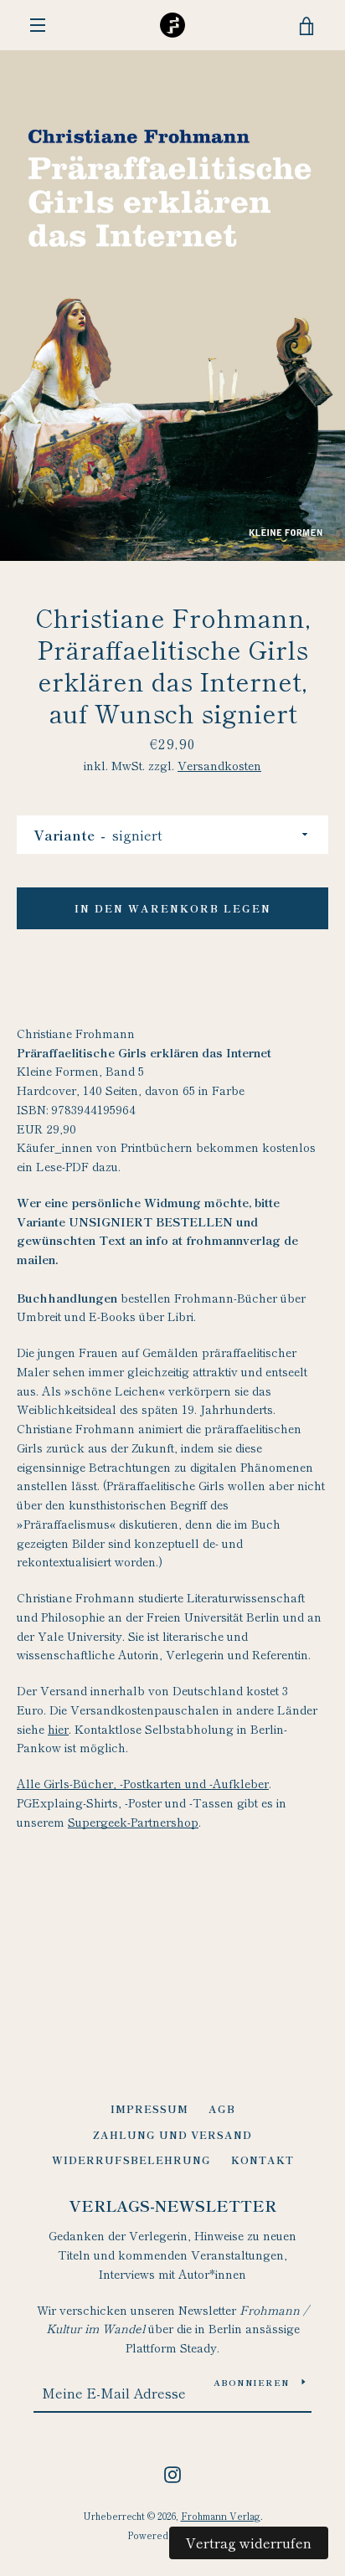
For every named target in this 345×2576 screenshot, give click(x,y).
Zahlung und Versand (172, 2134)
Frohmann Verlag (221, 2516)
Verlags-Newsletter (172, 2205)
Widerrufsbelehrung (131, 2160)
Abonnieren (252, 2382)
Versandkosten (219, 765)
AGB (222, 2108)
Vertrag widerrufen (249, 2543)
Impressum (149, 2108)
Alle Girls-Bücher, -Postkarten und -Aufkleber (143, 1783)
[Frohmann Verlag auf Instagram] (172, 2472)
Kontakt (263, 2160)
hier (58, 1729)
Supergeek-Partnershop (133, 1822)
